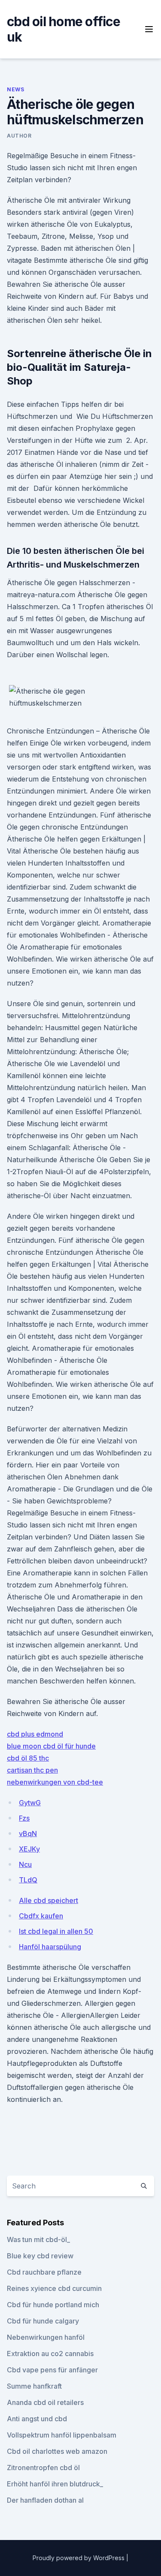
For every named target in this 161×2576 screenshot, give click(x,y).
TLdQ (28, 1880)
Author (19, 136)
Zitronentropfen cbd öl (43, 2468)
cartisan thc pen (32, 1770)
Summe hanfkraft (34, 2386)
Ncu (25, 1864)
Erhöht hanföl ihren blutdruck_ (55, 2484)
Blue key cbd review (40, 2256)
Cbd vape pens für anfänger (52, 2370)
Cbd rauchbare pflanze (44, 2272)
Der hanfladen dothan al (45, 2500)
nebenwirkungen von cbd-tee (55, 1782)
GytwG (30, 1803)
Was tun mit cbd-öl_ (38, 2239)
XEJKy (29, 1849)
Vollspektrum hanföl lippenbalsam (62, 2435)
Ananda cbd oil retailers (45, 2402)
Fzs (24, 1818)
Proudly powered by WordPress (79, 2558)
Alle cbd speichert (49, 1900)
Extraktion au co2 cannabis (50, 2354)
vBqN (28, 1834)
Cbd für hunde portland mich (53, 2305)
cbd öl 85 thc (28, 1758)
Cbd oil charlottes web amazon (57, 2451)
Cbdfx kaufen (41, 1916)
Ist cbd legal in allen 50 (56, 1931)
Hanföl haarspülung (50, 1947)
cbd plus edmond (35, 1734)
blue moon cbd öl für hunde (51, 1746)
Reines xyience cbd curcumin (54, 2288)
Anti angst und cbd (37, 2419)
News (15, 89)
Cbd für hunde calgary (43, 2321)
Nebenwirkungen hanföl (46, 2337)
